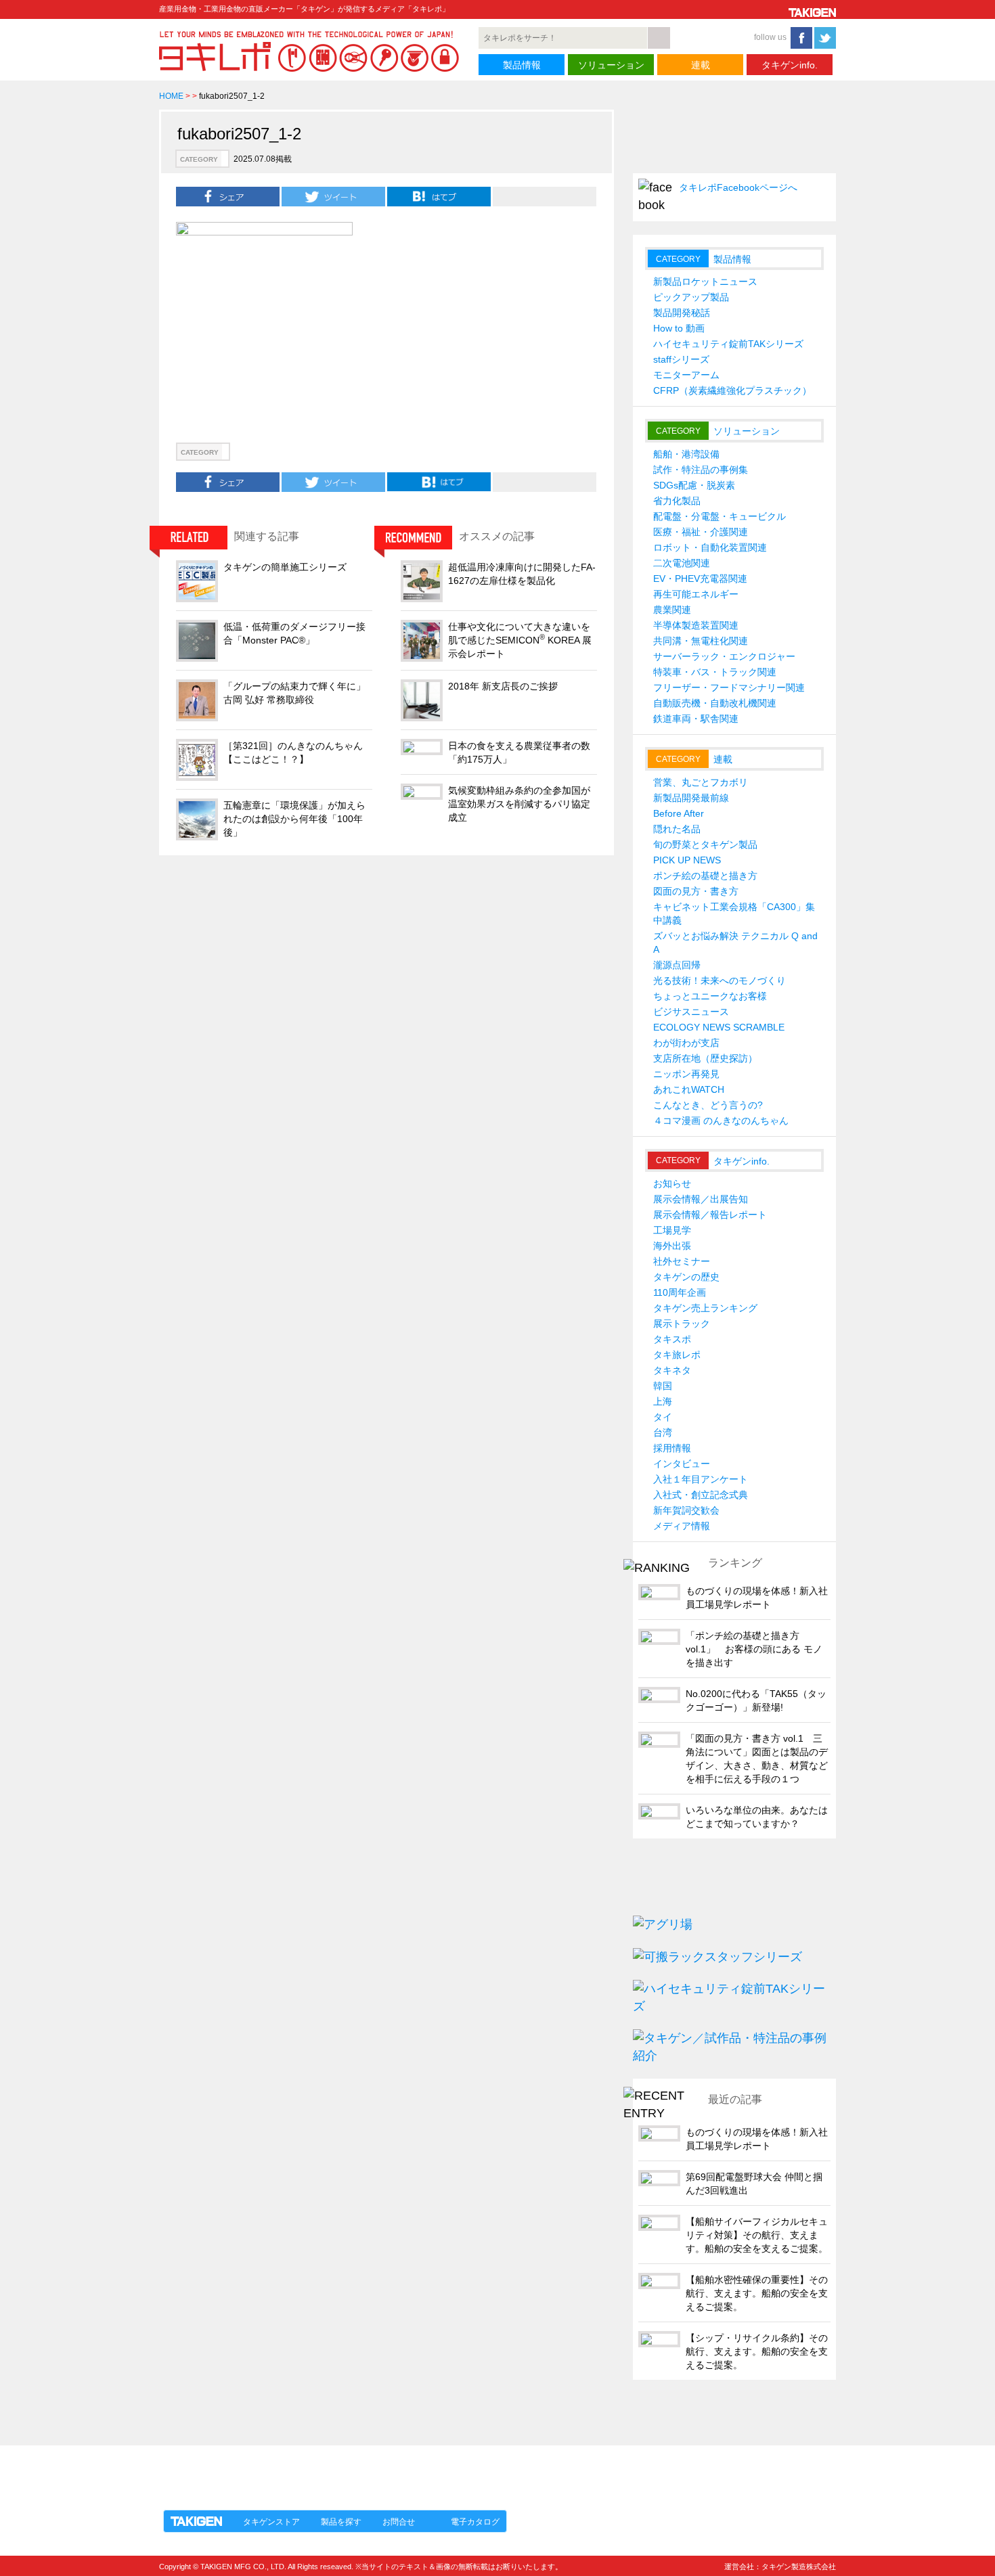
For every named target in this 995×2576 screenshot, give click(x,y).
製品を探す (341, 2522)
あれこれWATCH (689, 1089)
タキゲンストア (271, 2522)
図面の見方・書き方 (696, 891)
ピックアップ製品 (691, 297)
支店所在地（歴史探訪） (705, 1058)
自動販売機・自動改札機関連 (715, 703)
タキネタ (672, 1370)
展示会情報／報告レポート (710, 1215)
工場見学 (672, 1230)
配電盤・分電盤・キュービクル (720, 516)
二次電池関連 (682, 563)
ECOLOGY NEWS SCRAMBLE (719, 1027)
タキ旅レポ (677, 1355)
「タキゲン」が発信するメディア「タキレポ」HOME (283, 2470)
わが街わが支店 (686, 1043)
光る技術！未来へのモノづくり (720, 980)
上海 (663, 1401)
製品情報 (522, 65)
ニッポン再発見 (686, 1074)
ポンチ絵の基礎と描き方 (705, 876)
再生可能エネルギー (696, 594)
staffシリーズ (681, 359)
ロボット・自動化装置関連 (710, 547)
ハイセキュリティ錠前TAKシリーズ (728, 344)
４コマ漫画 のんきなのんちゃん (721, 1121)
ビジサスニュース (691, 1012)
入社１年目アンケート (701, 1479)
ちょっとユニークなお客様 (710, 996)
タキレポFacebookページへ (738, 187)
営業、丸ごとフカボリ (701, 782)
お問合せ (399, 2522)
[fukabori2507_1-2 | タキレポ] (439, 196)
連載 (701, 65)
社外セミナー (682, 1261)
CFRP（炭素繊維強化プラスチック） (732, 390)
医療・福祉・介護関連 (701, 532)
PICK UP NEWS (687, 860)
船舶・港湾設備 (686, 454)
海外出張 (672, 1246)
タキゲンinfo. (790, 65)
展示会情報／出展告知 (701, 1199)
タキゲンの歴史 (686, 1277)
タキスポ (672, 1339)
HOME (171, 96)
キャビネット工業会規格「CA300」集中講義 (734, 913)
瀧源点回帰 (677, 965)
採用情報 (672, 1448)
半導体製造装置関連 (696, 625)
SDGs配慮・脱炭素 (694, 485)
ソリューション (611, 65)
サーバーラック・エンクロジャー (724, 656)
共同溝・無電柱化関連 (701, 641)
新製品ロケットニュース (705, 281)
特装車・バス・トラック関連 (715, 672)
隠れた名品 (677, 829)
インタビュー (682, 1464)
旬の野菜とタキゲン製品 (705, 844)
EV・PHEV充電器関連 (700, 579)
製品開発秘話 (682, 313)
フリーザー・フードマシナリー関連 (729, 687)
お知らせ (672, 1183)
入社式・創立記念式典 (701, 1495)
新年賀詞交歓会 (686, 1510)
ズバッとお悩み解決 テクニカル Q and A (735, 943)
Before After (679, 813)
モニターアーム (686, 375)
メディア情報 (682, 1526)
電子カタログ (475, 2522)
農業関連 (672, 610)
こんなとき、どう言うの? (708, 1105)
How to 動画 (679, 328)
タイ (663, 1417)
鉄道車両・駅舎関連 (696, 719)
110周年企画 (680, 1292)
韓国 (663, 1386)
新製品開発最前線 (691, 798)
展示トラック (682, 1324)
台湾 (663, 1432)
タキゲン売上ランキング (705, 1308)
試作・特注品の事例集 (701, 470)
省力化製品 (677, 501)
